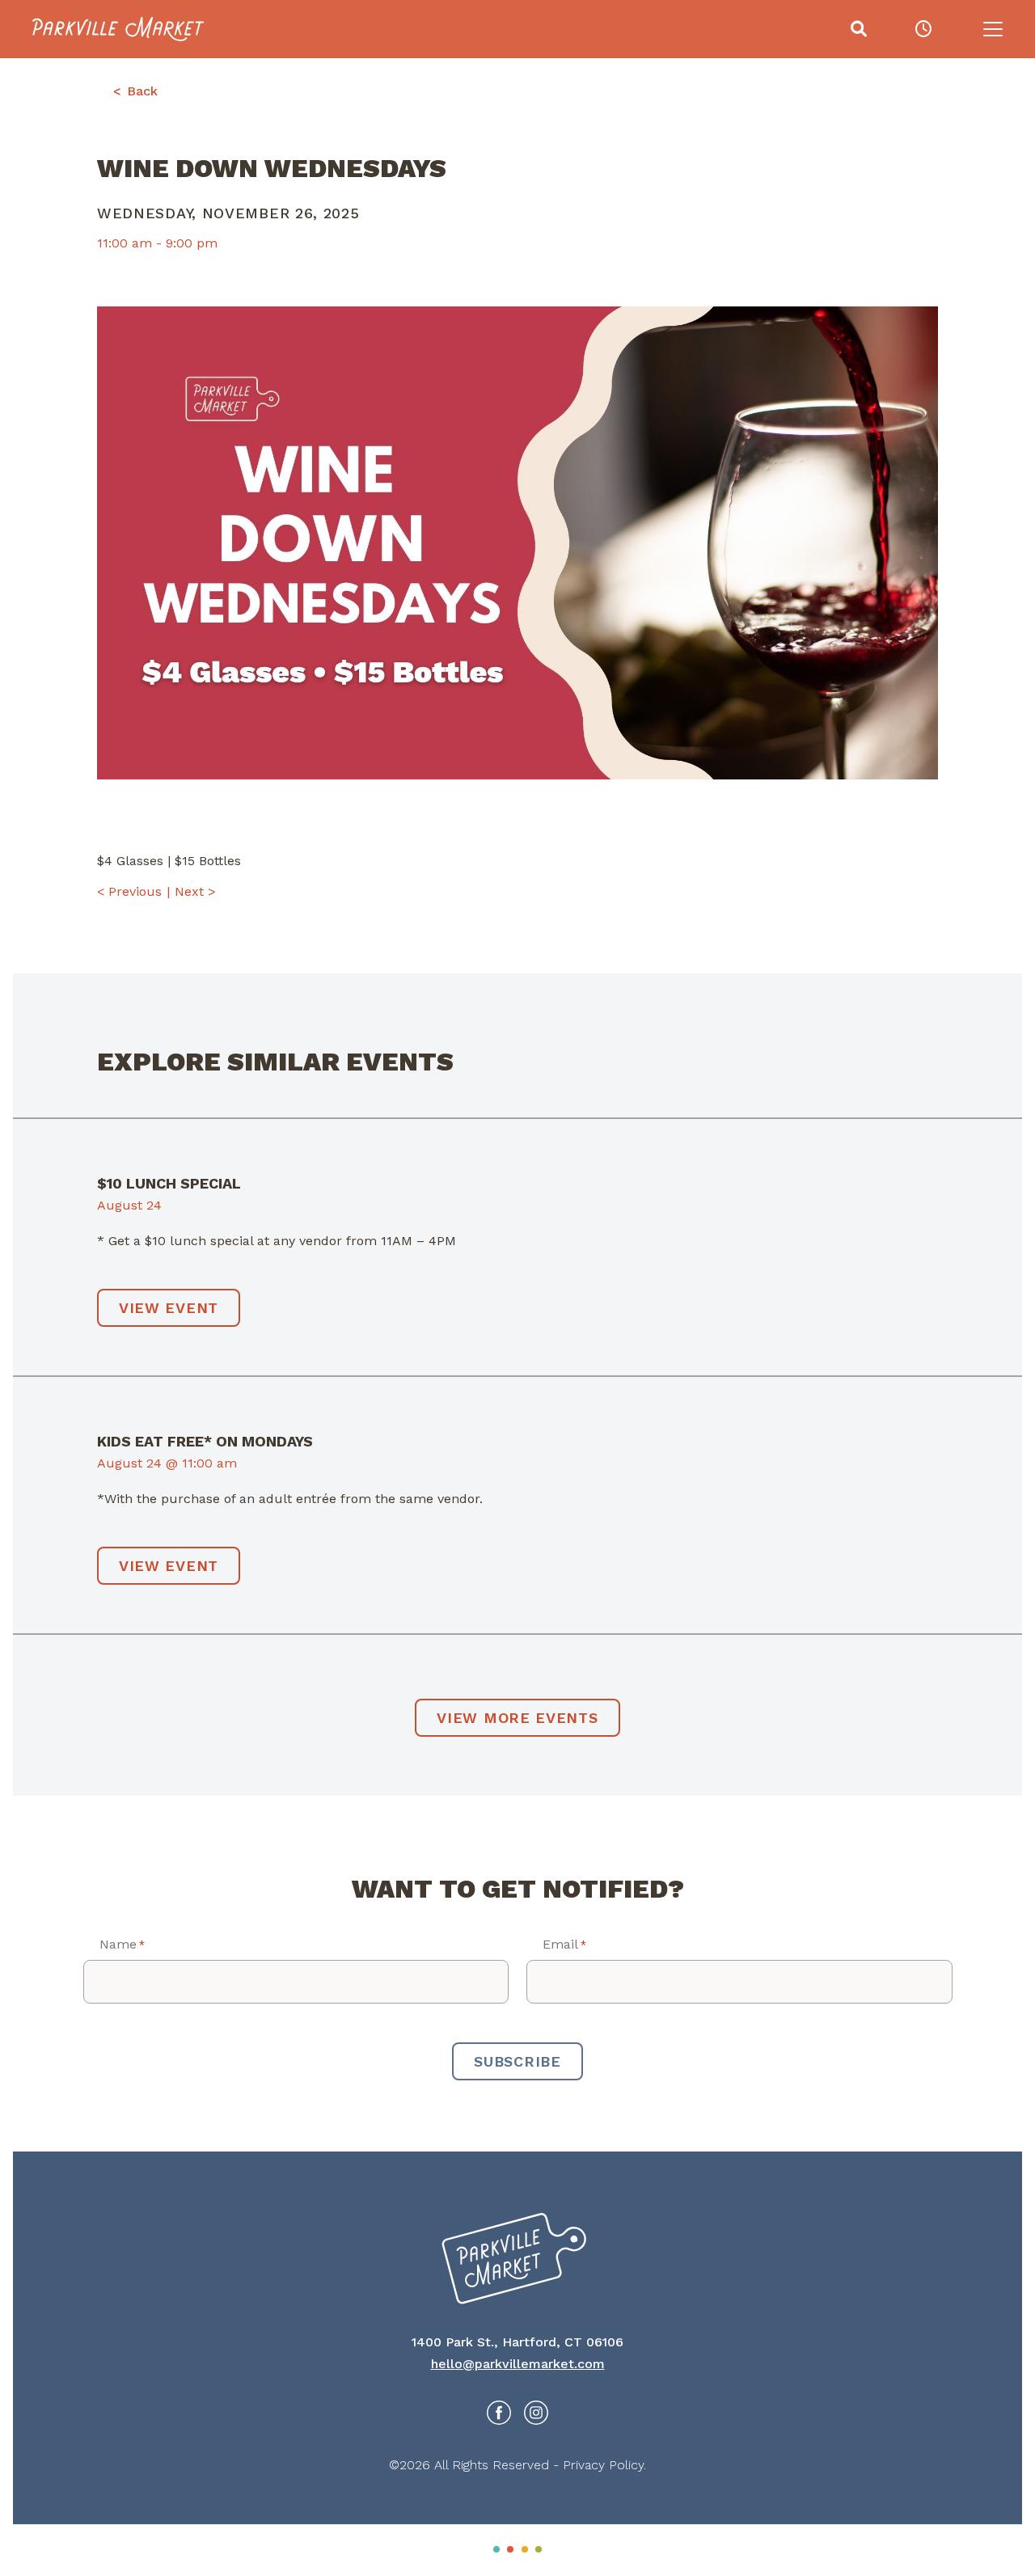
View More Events (517, 1718)
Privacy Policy (603, 2465)
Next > (195, 891)
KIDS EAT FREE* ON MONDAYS (205, 1441)
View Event (169, 1308)
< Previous (129, 891)
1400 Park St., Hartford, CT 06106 (517, 2342)
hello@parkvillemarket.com (518, 2364)
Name (122, 1944)
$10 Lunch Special (169, 1183)
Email (564, 1944)
